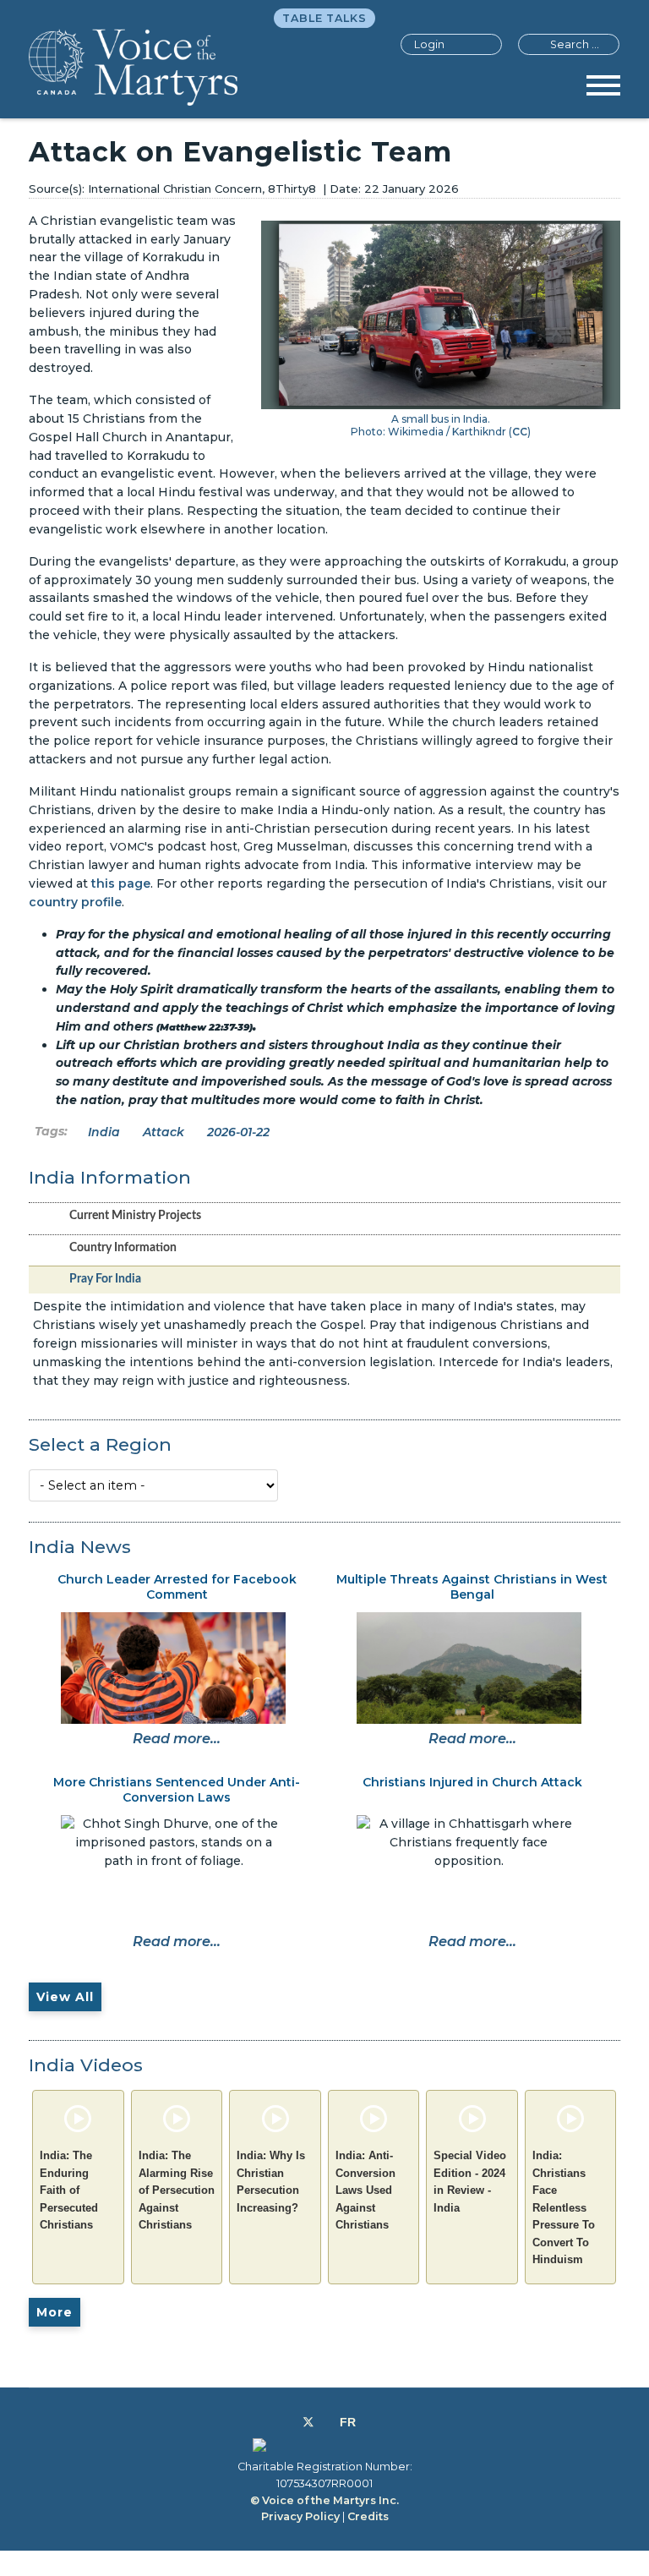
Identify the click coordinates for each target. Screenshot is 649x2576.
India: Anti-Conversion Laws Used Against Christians (365, 2190)
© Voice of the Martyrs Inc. (324, 2500)
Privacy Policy (300, 2516)
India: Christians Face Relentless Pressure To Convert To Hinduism (564, 2207)
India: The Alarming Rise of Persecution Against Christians (177, 2190)
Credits (368, 2516)
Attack (164, 1132)
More (55, 2312)
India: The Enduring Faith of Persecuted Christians (69, 2190)
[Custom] (348, 2422)
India (104, 1132)
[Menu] (603, 91)
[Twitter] (308, 2422)
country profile (75, 902)
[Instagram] (327, 2422)
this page (121, 883)
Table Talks (324, 18)
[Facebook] (289, 2422)
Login (429, 44)
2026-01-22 (238, 1132)
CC (520, 432)
